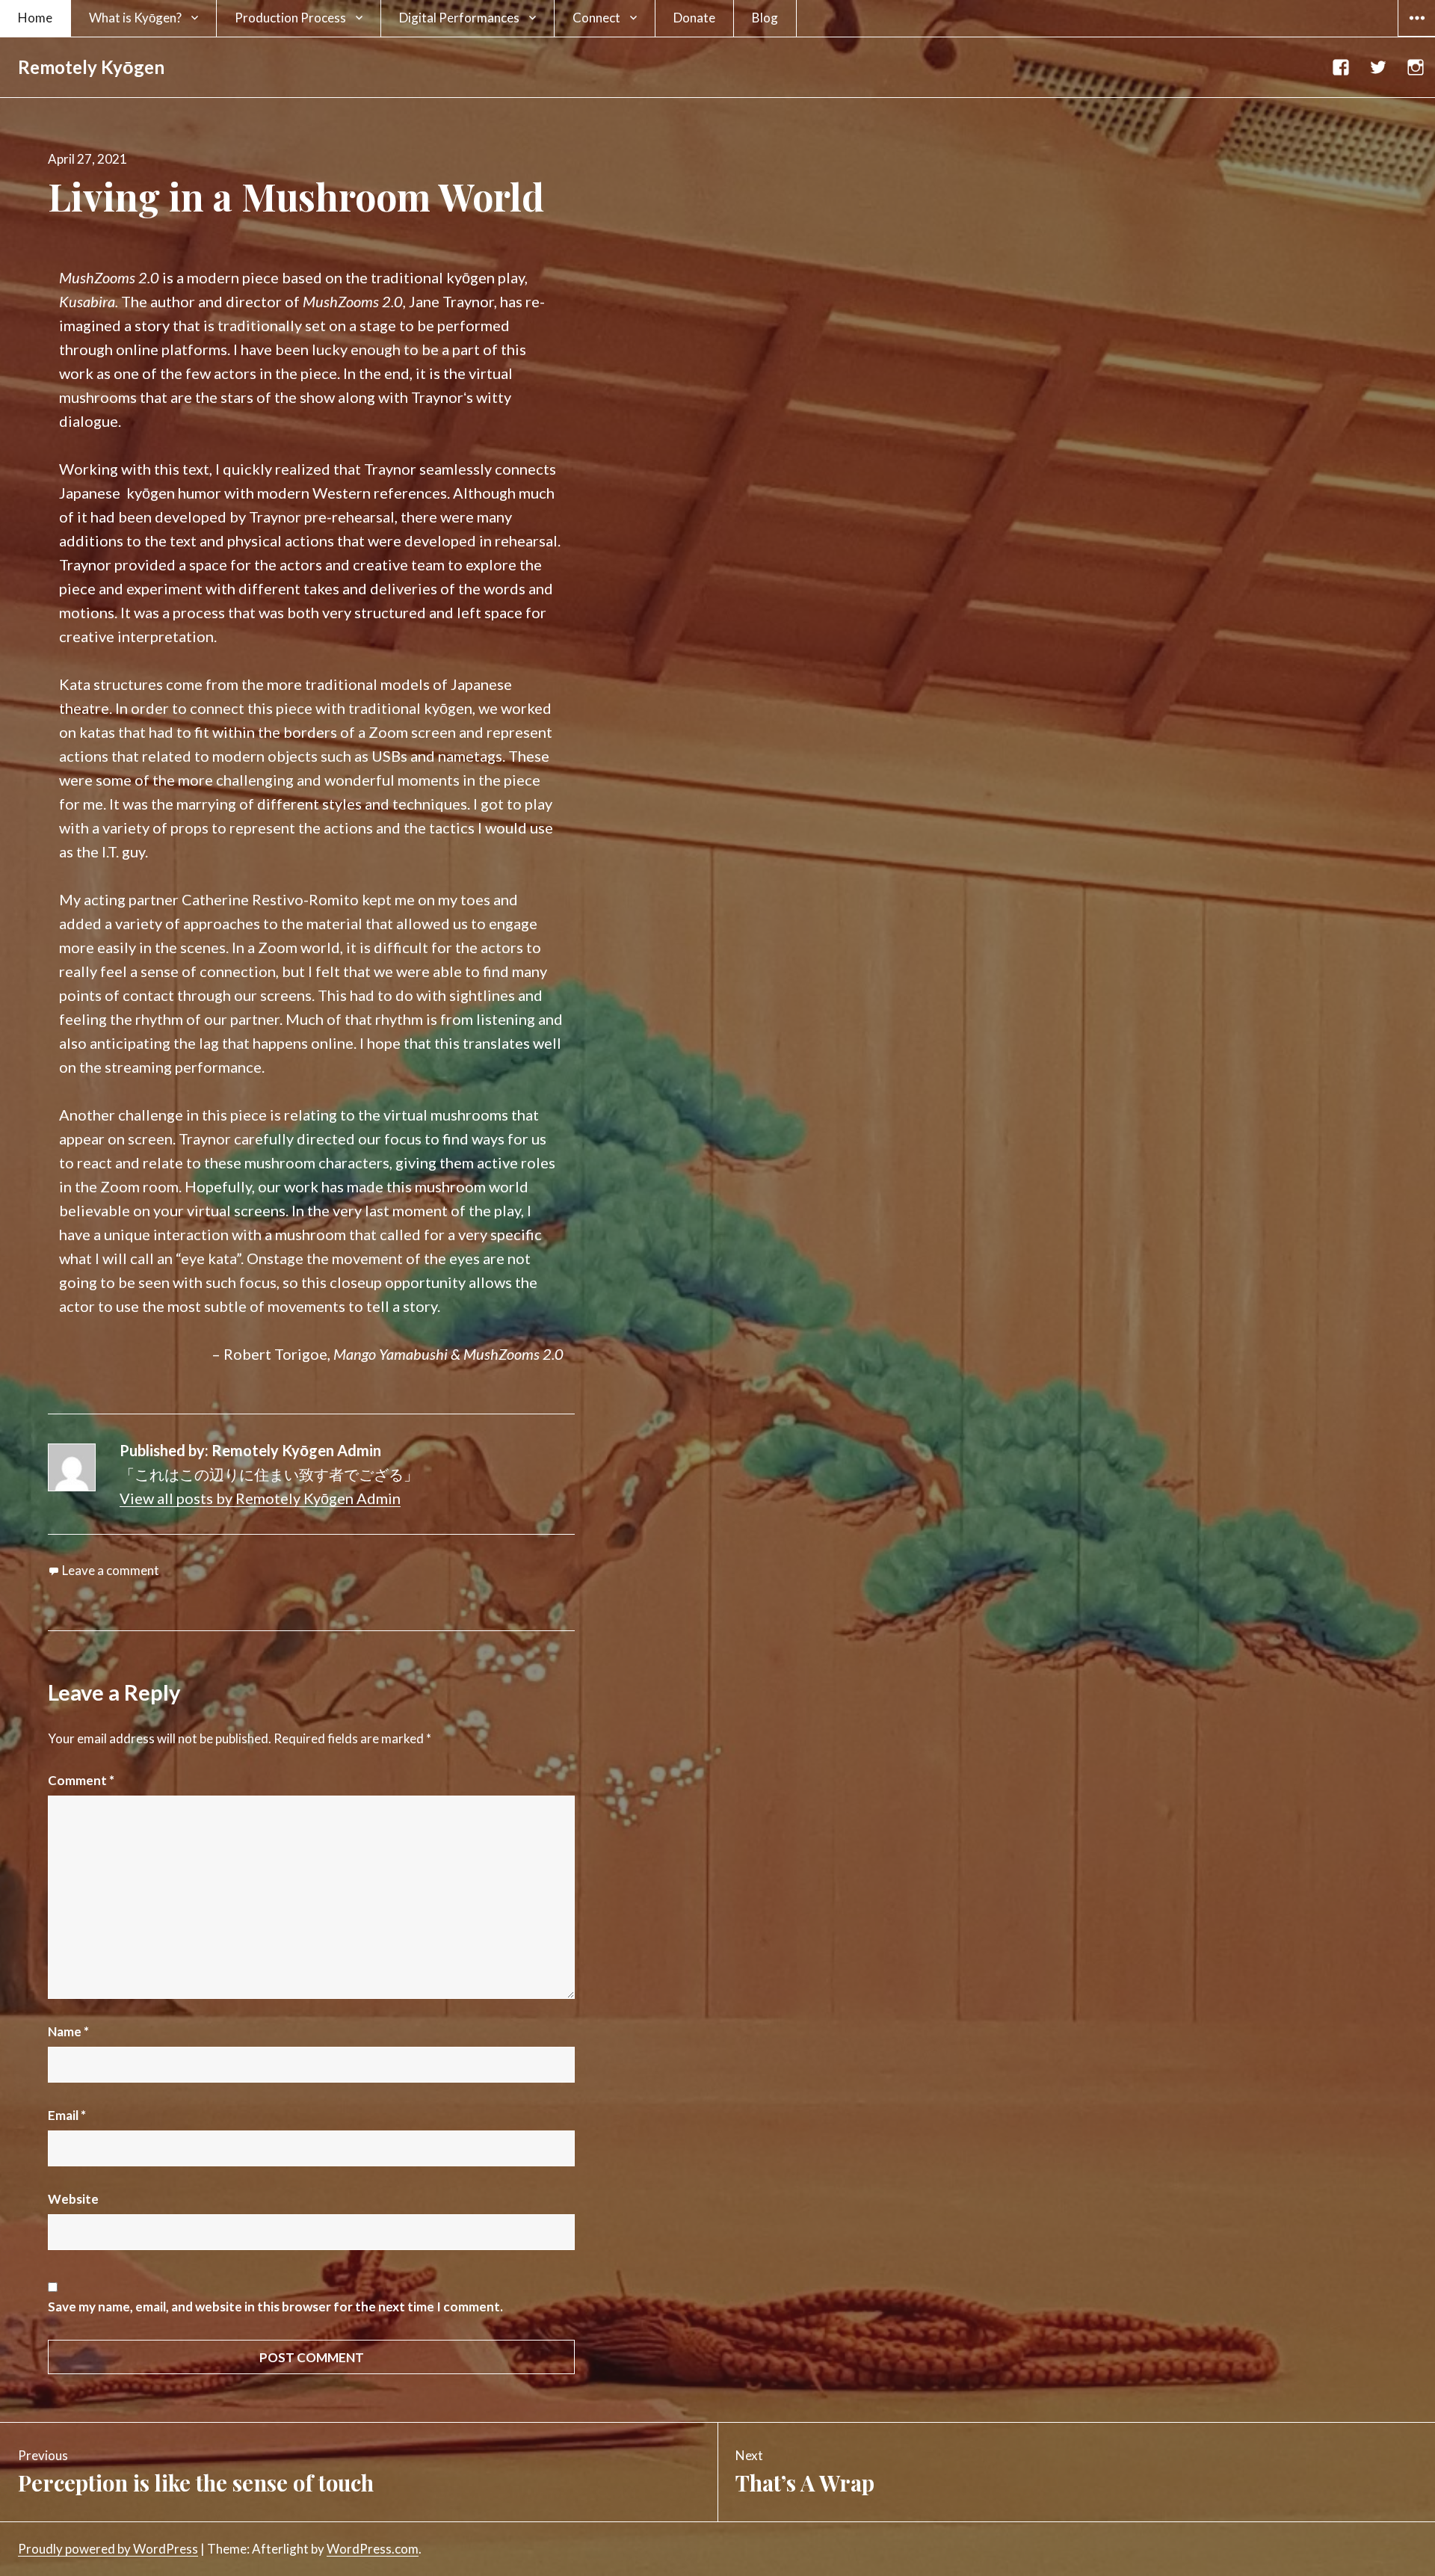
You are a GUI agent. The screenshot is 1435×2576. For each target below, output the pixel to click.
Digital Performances (459, 18)
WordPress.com (373, 2549)
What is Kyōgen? (135, 18)
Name (68, 2031)
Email (67, 2115)
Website (73, 2199)
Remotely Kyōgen (91, 67)
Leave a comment (111, 1570)
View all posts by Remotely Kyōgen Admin (260, 1498)
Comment (81, 1780)
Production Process (290, 18)
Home (35, 18)
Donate (694, 18)
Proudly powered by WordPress (108, 2549)
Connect (596, 18)
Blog (765, 18)
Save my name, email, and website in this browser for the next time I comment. (275, 2307)
